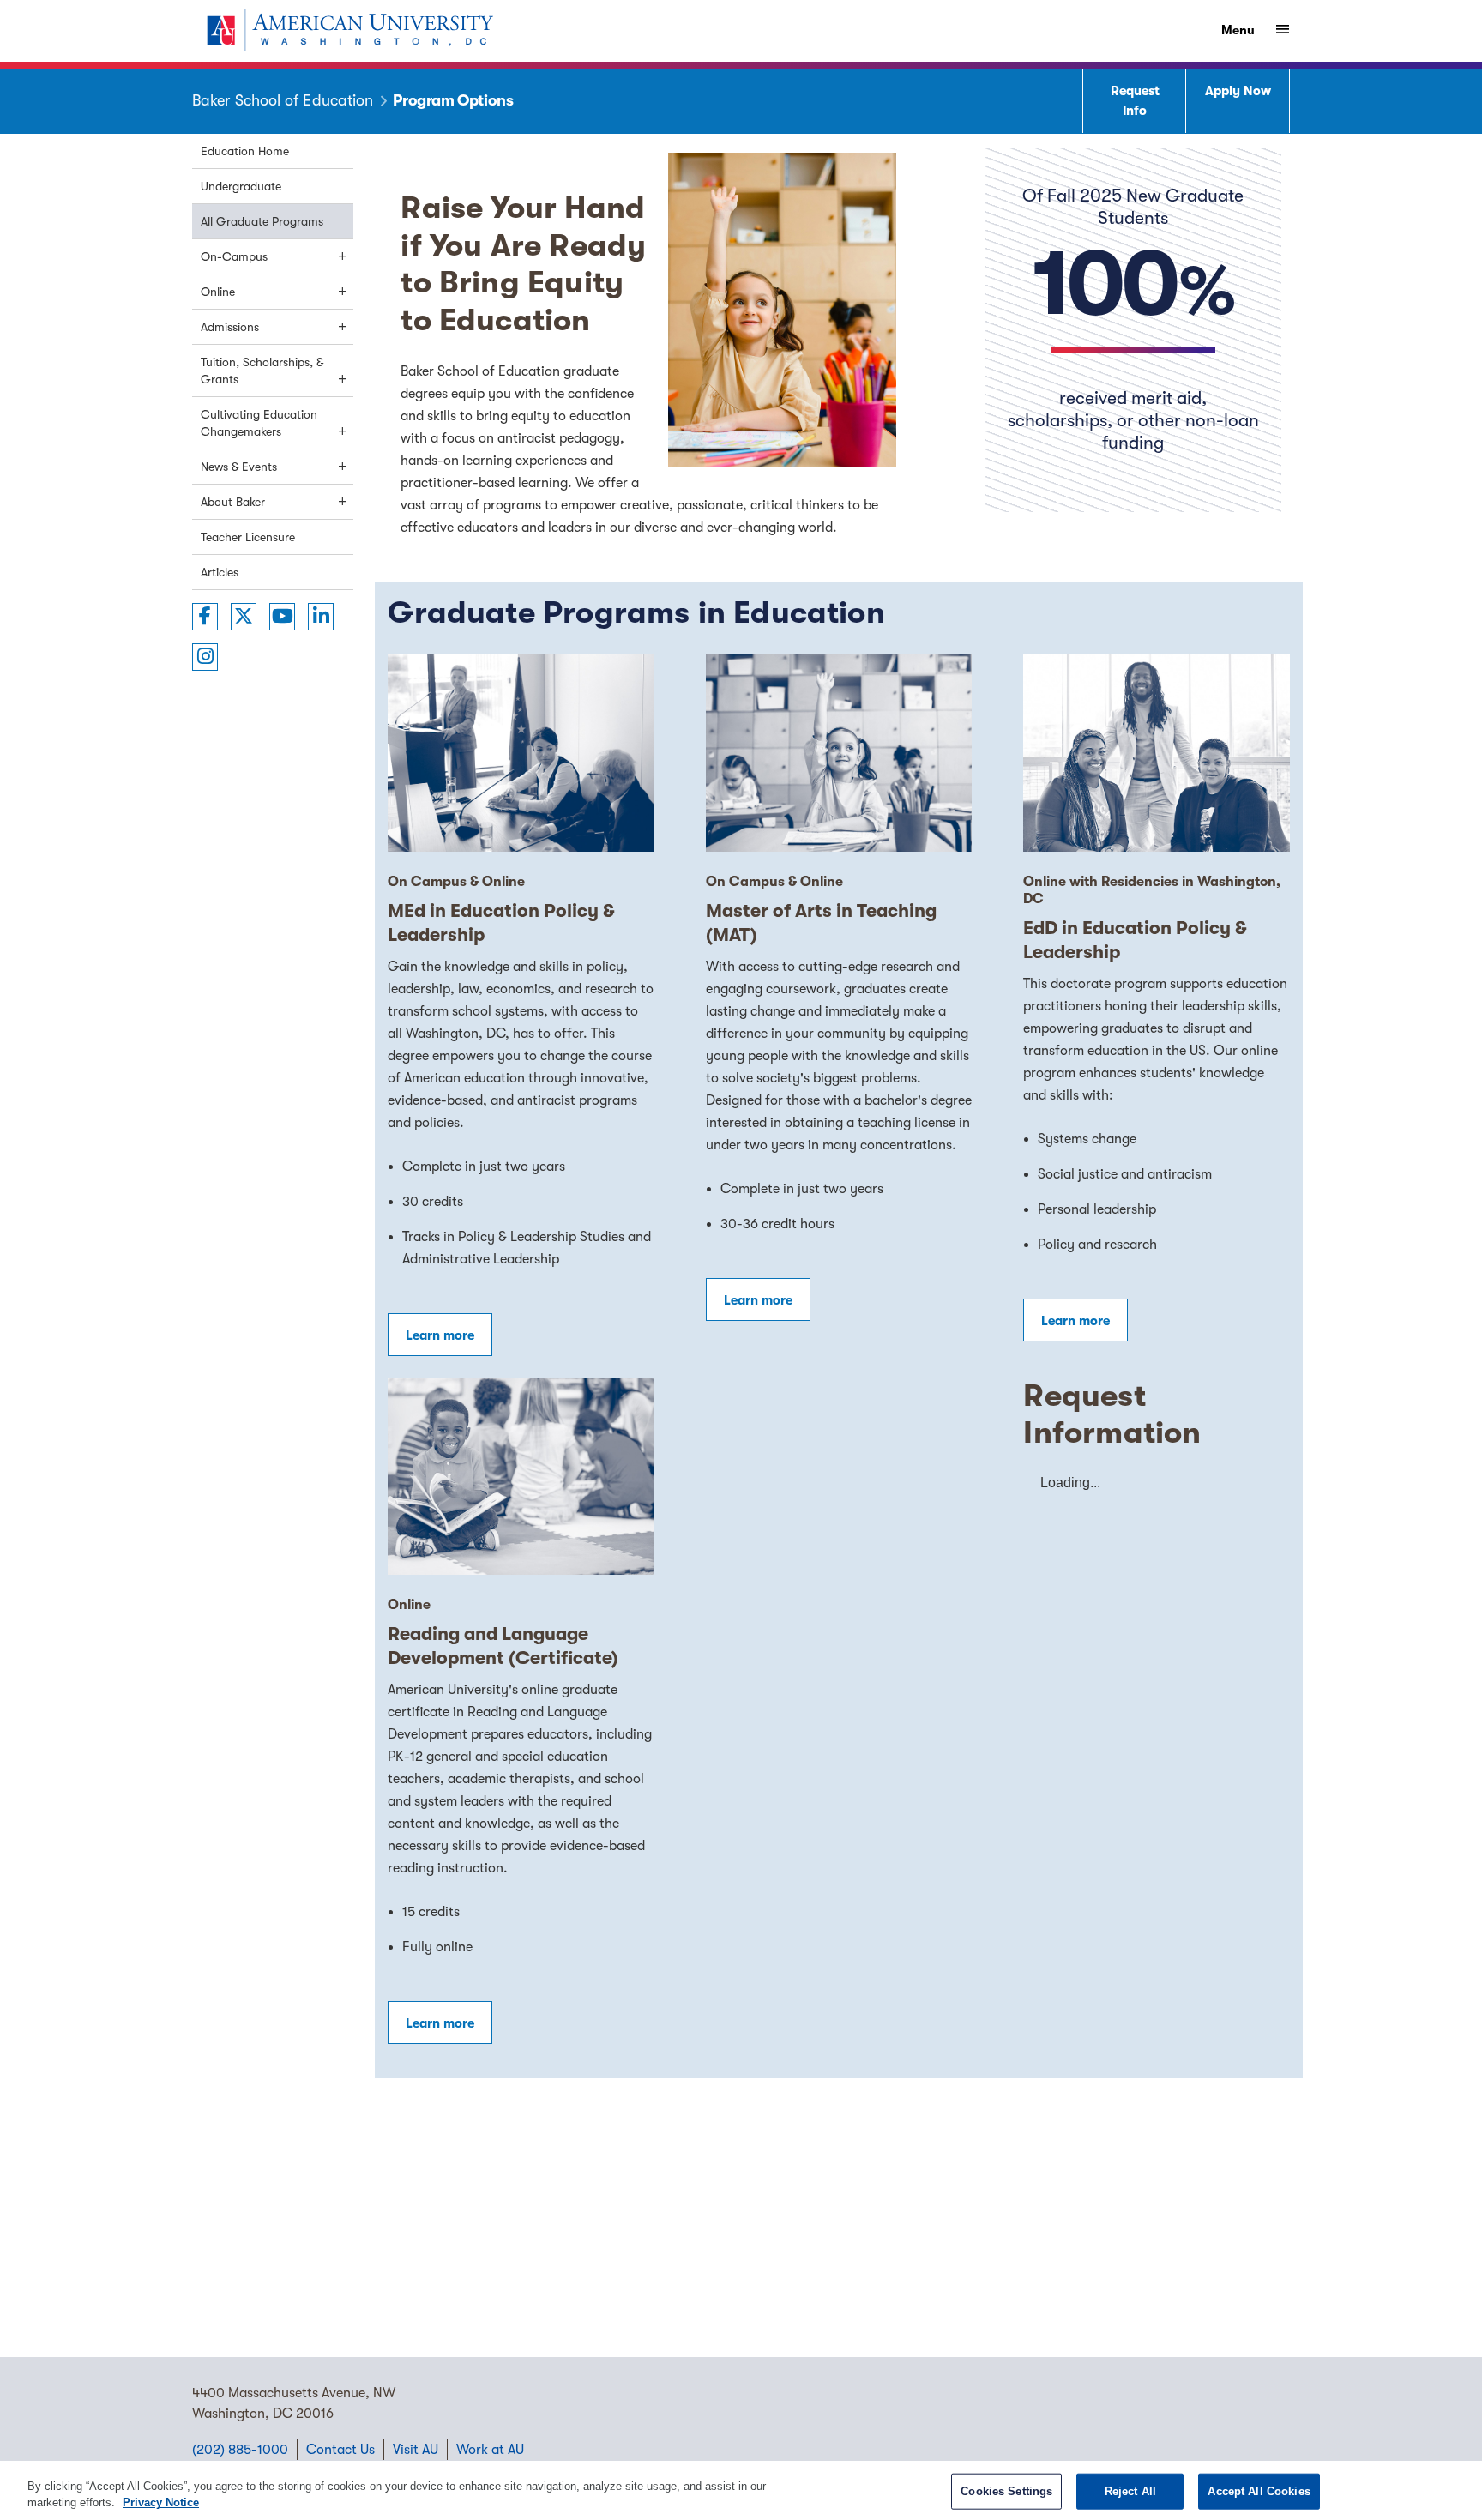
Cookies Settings (1006, 2491)
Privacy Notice (161, 2502)
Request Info (1135, 101)
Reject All (1130, 2491)
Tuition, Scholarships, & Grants (262, 371)
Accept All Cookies (1259, 2491)
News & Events (239, 467)
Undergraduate (241, 186)
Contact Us (340, 2450)
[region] (741, 2490)
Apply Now (1238, 91)
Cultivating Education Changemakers (259, 423)
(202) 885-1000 (240, 2450)
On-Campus (234, 256)
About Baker (233, 502)
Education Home (245, 151)
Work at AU (490, 2450)
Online (218, 292)
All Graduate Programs (262, 221)
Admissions (230, 327)
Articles (220, 572)
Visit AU (416, 2450)
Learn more (440, 1335)
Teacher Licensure (248, 537)
